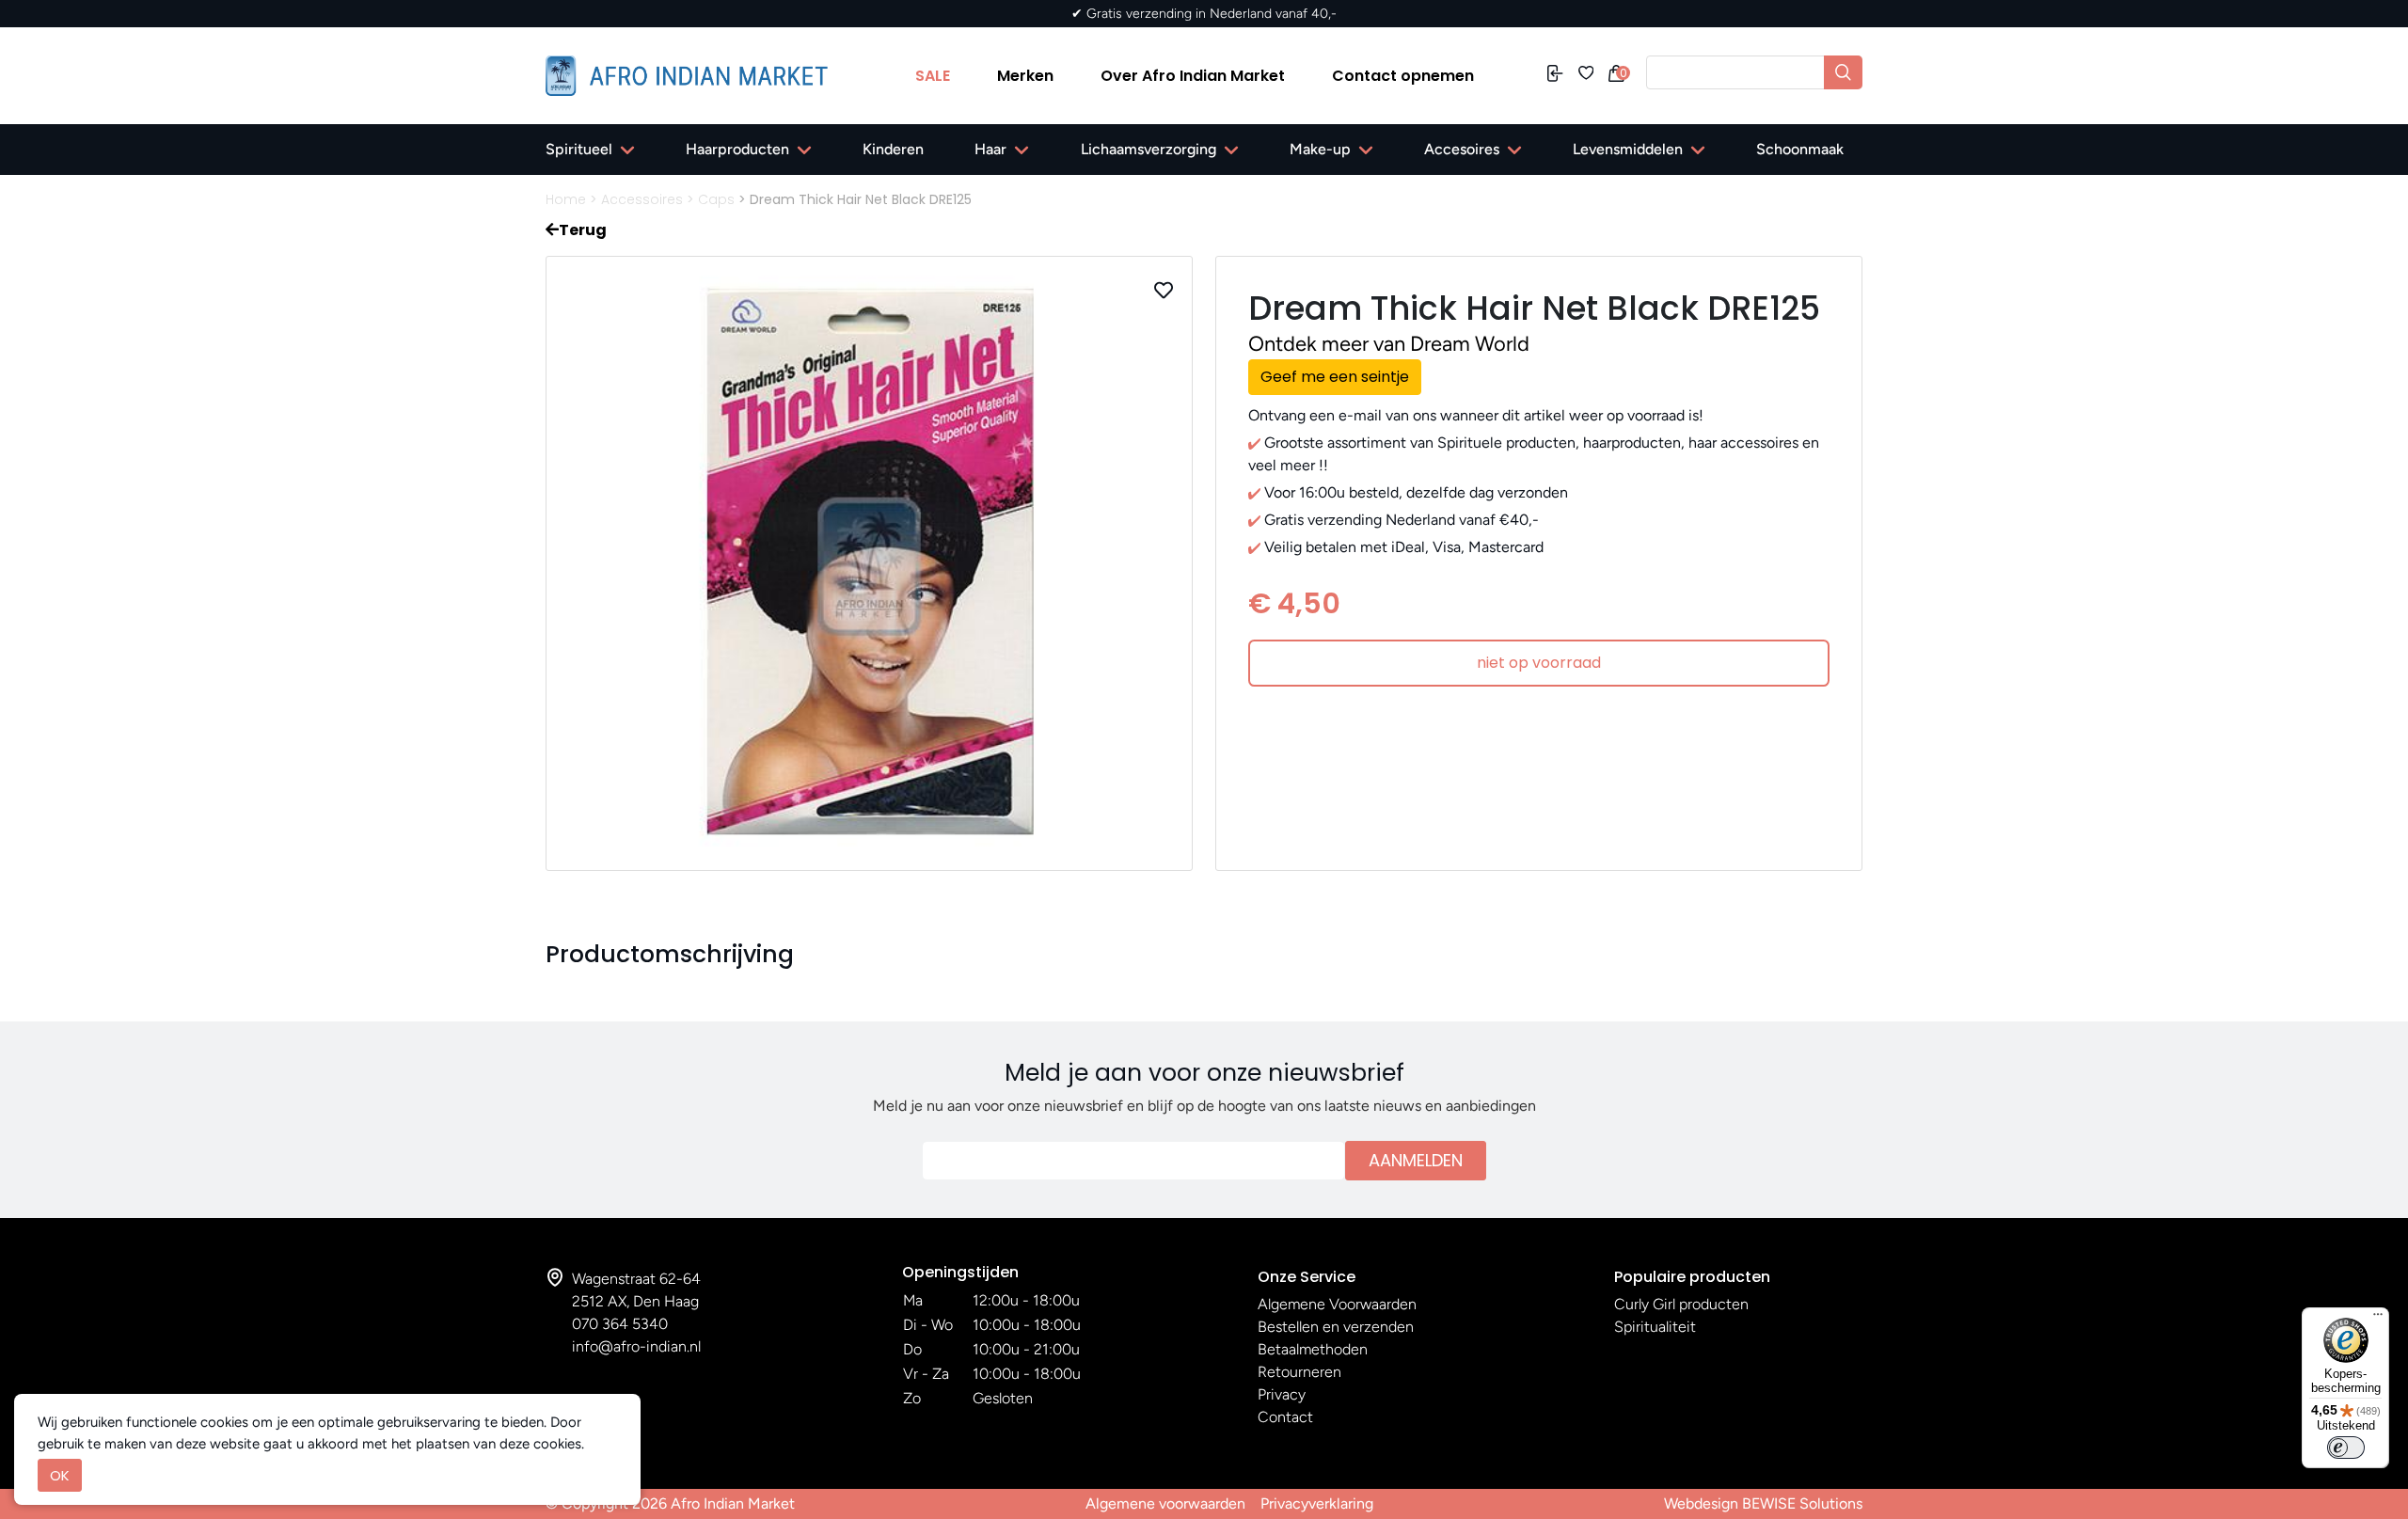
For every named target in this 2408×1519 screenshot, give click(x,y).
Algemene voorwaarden (1165, 1503)
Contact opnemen (1403, 76)
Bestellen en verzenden (1336, 1327)
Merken (1025, 76)
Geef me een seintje (1335, 377)
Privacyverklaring (1317, 1503)
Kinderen (893, 149)
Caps (716, 199)
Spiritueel (579, 149)
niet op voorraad (1539, 663)
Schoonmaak (1800, 149)
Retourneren (1299, 1372)
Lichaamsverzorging (1149, 149)
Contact (1285, 1417)
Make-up (1320, 149)
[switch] (2346, 1448)
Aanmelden (1416, 1160)
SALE (933, 76)
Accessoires (642, 199)
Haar (990, 149)
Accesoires (1462, 149)
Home (566, 199)
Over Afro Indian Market (1193, 76)
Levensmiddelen (1628, 149)
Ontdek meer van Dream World (1389, 344)
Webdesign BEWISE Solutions (1763, 1503)
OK (60, 1475)
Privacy (1282, 1394)
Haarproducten (737, 149)
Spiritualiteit (1655, 1327)
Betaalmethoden (1313, 1349)
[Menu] (2378, 1319)
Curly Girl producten (1681, 1304)
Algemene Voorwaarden (1337, 1304)
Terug (583, 230)
